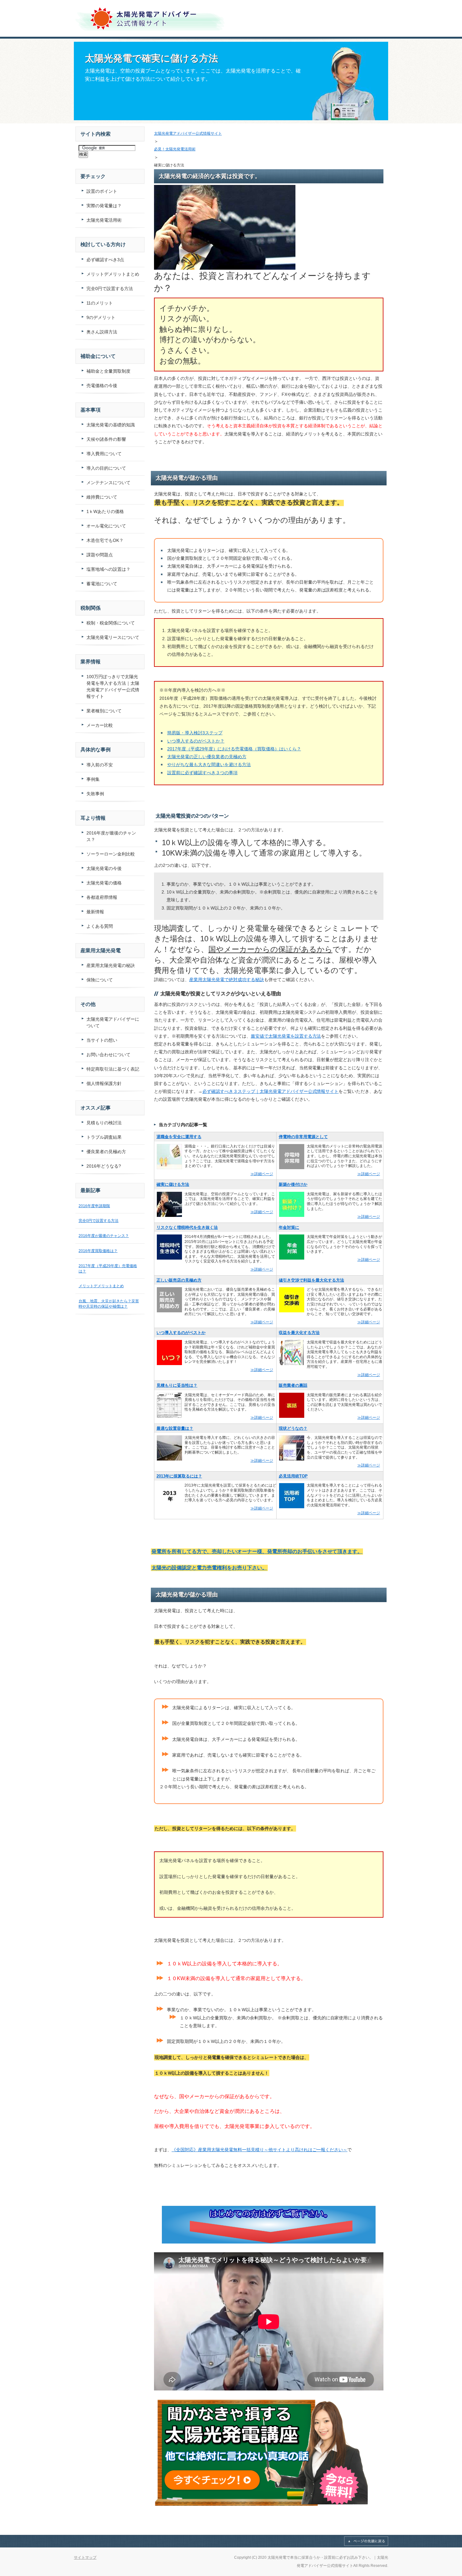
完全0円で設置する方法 (110, 289)
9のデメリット (101, 317)
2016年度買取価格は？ (98, 1251)
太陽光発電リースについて (113, 637)
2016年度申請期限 (94, 1206)
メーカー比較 (100, 725)
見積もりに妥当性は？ (177, 1385)
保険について (100, 980)
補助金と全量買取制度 (108, 371)
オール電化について (106, 526)
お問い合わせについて (108, 1055)
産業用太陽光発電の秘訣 (111, 965)
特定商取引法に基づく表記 (113, 1069)
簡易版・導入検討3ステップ (195, 733)
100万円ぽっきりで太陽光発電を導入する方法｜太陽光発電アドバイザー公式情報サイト (113, 686)
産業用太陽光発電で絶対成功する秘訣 (227, 980)
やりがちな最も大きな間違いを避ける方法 (209, 764)
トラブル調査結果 (104, 1137)
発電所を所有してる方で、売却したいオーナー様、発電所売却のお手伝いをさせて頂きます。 (257, 1551)
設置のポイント (102, 191)
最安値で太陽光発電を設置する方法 (286, 1036)
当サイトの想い (102, 1040)
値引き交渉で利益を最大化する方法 (311, 1280)
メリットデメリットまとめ (113, 274)
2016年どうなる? (104, 1166)
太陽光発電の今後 (104, 868)
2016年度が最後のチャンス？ (111, 836)
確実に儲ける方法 (173, 1184)
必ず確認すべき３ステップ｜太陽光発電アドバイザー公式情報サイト (271, 1091)
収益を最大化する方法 (299, 1333)
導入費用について (104, 454)
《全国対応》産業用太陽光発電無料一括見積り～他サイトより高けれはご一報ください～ (259, 2150)
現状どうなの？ (293, 1428)
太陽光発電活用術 (104, 220)
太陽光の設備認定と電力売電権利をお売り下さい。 (209, 1568)
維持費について (102, 497)
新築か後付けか (293, 1184)
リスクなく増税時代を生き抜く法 (187, 1227)
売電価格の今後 (102, 386)
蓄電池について (102, 584)
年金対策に (289, 1227)
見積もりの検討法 (104, 1123)
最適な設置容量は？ (175, 1428)
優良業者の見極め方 (106, 1152)
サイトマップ (85, 2557)
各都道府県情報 (102, 897)
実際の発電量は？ (104, 206)
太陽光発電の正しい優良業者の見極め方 (207, 757)
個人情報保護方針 (104, 1083)
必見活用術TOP (293, 1476)
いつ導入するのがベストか (181, 1333)
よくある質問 (100, 926)
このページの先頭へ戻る (366, 2541)
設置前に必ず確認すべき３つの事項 (202, 773)
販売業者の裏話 (293, 1385)
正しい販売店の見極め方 (179, 1280)
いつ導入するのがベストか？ (196, 741)
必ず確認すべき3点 (105, 260)
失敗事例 (95, 794)
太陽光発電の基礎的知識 (111, 425)
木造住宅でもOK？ (105, 540)
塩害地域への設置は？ (108, 569)
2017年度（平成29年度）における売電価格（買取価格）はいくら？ (234, 749)
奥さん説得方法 (102, 332)
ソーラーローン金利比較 (111, 854)
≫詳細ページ (262, 1174)
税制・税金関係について (111, 623)
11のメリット (100, 303)
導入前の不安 (100, 765)
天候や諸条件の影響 (106, 439)
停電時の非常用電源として (303, 1137)
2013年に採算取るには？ (179, 1476)
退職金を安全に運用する (179, 1137)
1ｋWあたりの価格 (105, 511)
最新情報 (95, 912)
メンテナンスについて (108, 483)
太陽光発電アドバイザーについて (113, 1022)
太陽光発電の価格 (104, 883)
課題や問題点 (100, 555)
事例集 (93, 779)
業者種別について (104, 711)
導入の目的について (106, 468)
